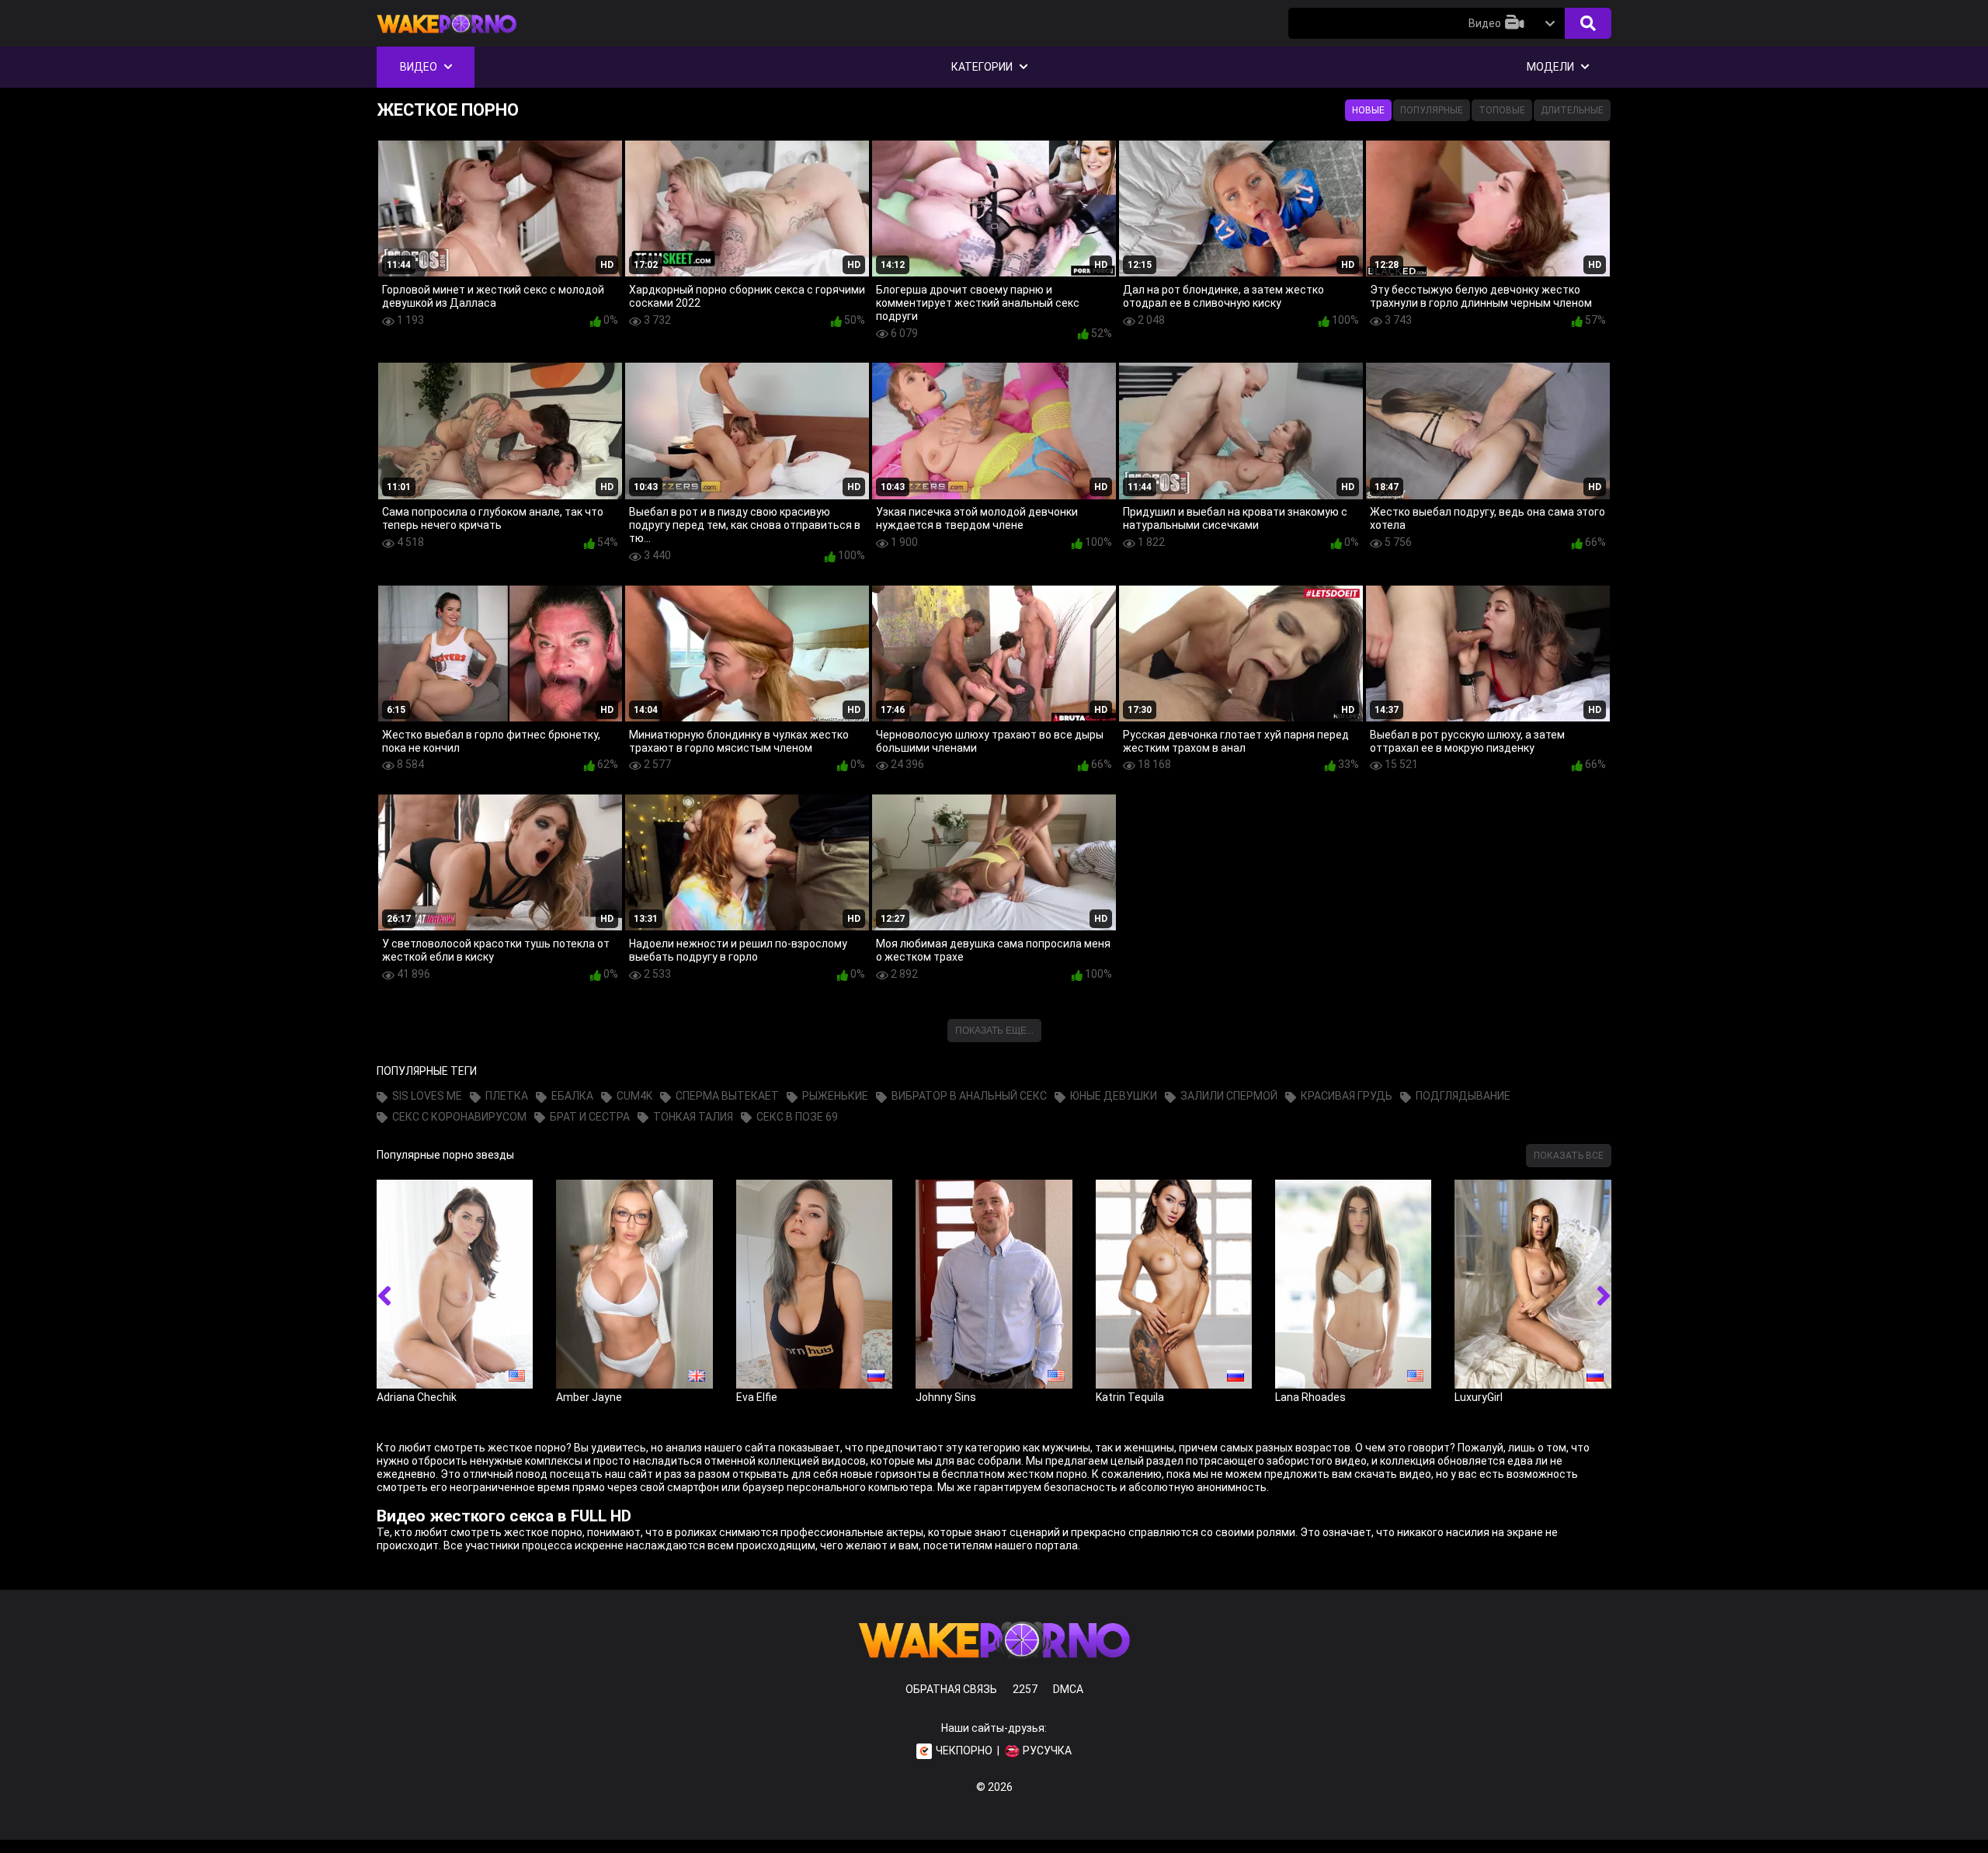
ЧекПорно (964, 1750)
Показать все (1569, 1156)
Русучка (1047, 1750)
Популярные (1432, 110)
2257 (1025, 1689)
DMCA (1068, 1689)
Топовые (1502, 110)
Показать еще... (994, 1031)
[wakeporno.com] (447, 37)
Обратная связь (951, 1689)
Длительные (1572, 110)
